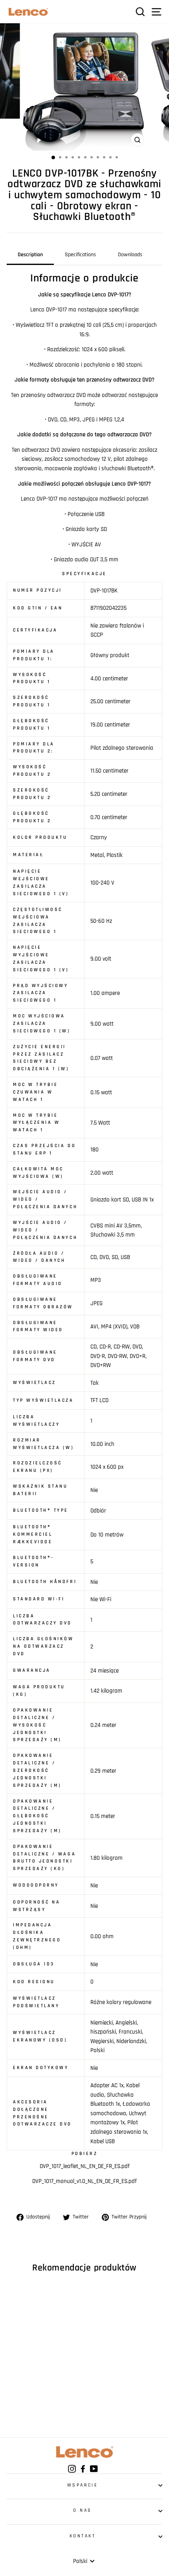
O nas (83, 2510)
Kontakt (83, 2536)
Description (30, 255)
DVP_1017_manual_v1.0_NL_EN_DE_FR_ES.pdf (84, 2181)
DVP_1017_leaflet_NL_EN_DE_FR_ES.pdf (85, 2166)
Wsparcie (83, 2485)
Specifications (80, 255)
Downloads (130, 255)
